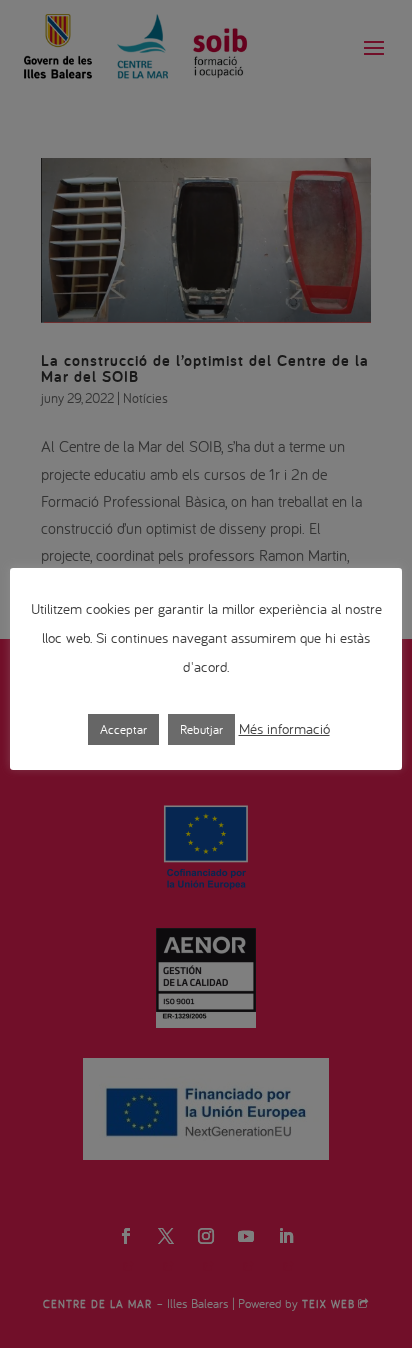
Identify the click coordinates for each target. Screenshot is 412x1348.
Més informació (284, 728)
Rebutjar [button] (201, 729)
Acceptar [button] (123, 729)
